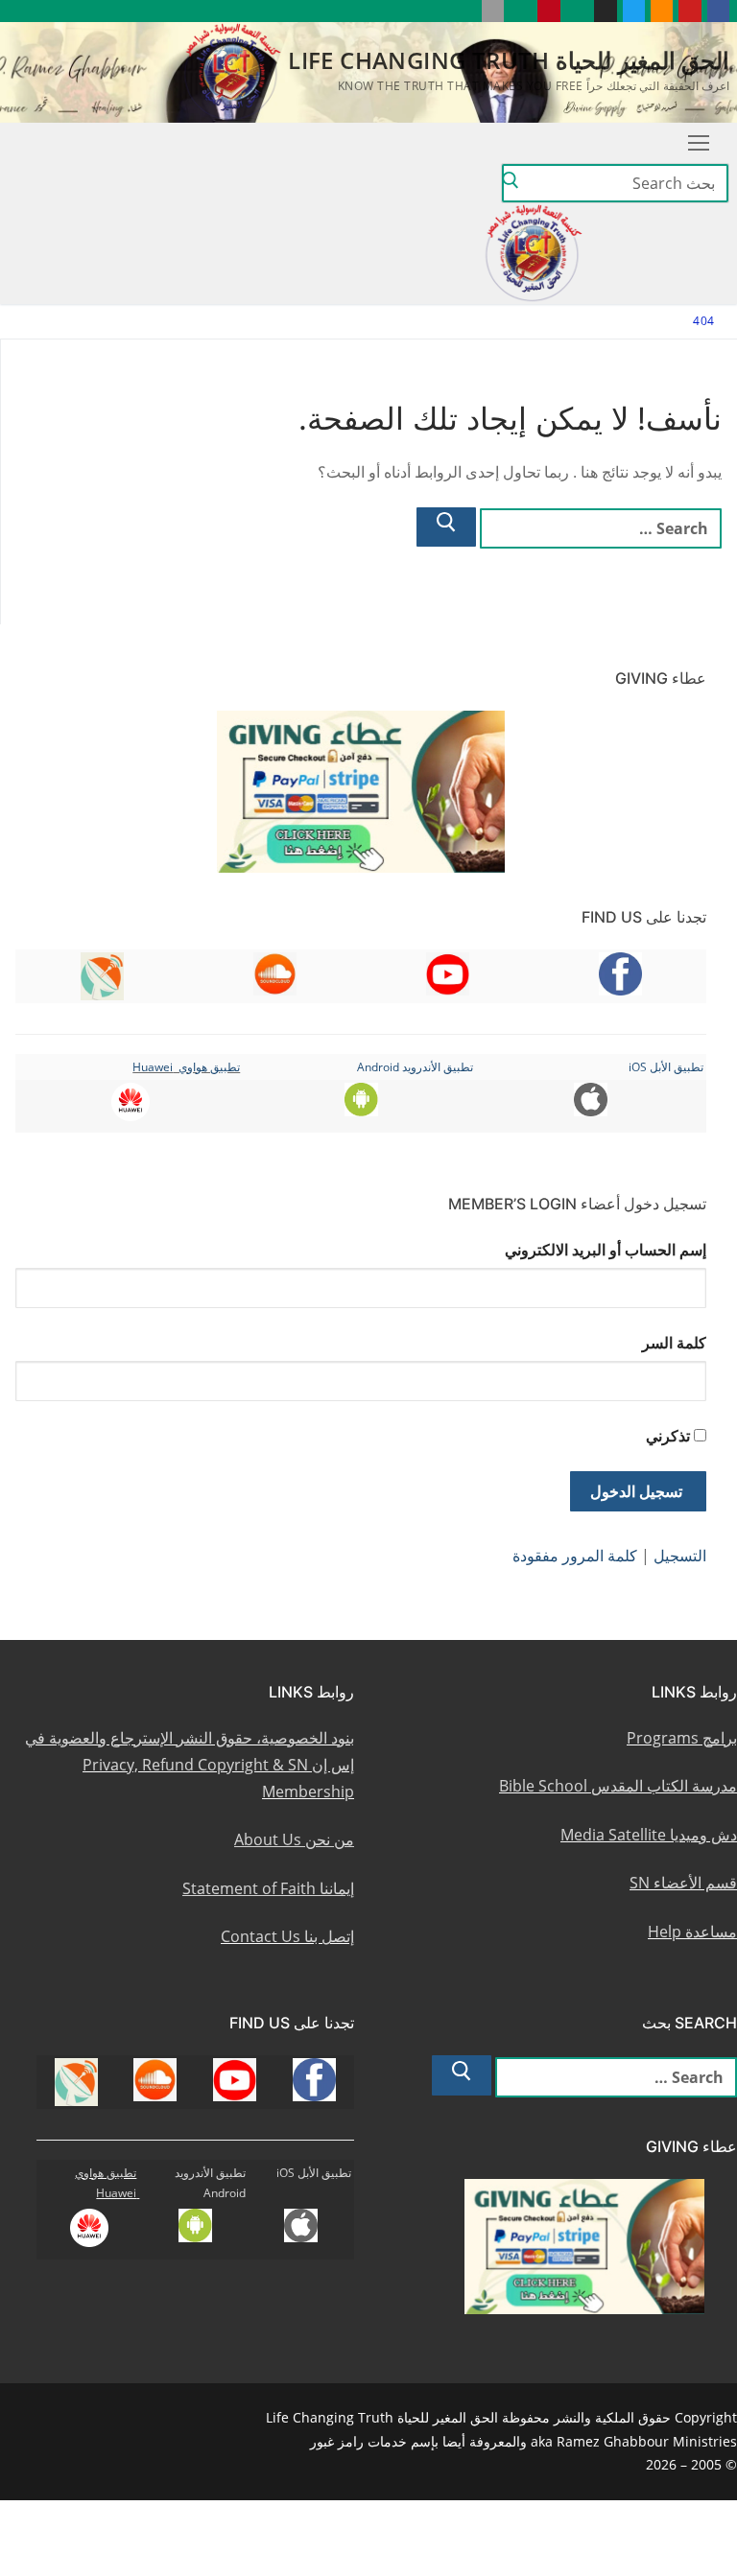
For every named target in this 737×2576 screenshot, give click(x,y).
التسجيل (680, 1556)
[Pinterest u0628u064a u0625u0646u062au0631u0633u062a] (548, 11)
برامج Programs (682, 1738)
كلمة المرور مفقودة (575, 1556)
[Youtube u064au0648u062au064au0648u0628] (689, 11)
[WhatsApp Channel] (577, 11)
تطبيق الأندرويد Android (415, 1067)
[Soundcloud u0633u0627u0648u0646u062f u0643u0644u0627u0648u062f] (662, 11)
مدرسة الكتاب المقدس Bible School (618, 1786)
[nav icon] (699, 143)
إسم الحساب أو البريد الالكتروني (606, 1250)
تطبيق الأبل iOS (666, 1067)
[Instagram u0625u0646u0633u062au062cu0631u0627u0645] (605, 11)
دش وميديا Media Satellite (649, 1835)
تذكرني (668, 1436)
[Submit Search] (511, 183)
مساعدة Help (692, 1932)
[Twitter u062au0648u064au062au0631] (634, 11)
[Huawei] (464, 11)
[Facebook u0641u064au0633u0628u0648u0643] (718, 11)
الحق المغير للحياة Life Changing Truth (509, 60)
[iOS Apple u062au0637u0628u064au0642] (493, 11)
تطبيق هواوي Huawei (186, 1067)
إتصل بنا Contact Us (287, 1936)
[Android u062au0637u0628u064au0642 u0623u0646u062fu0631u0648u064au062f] (521, 11)
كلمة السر (674, 1343)
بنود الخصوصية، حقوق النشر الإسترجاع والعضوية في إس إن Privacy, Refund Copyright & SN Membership (190, 1765)
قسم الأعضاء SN (683, 1883)
